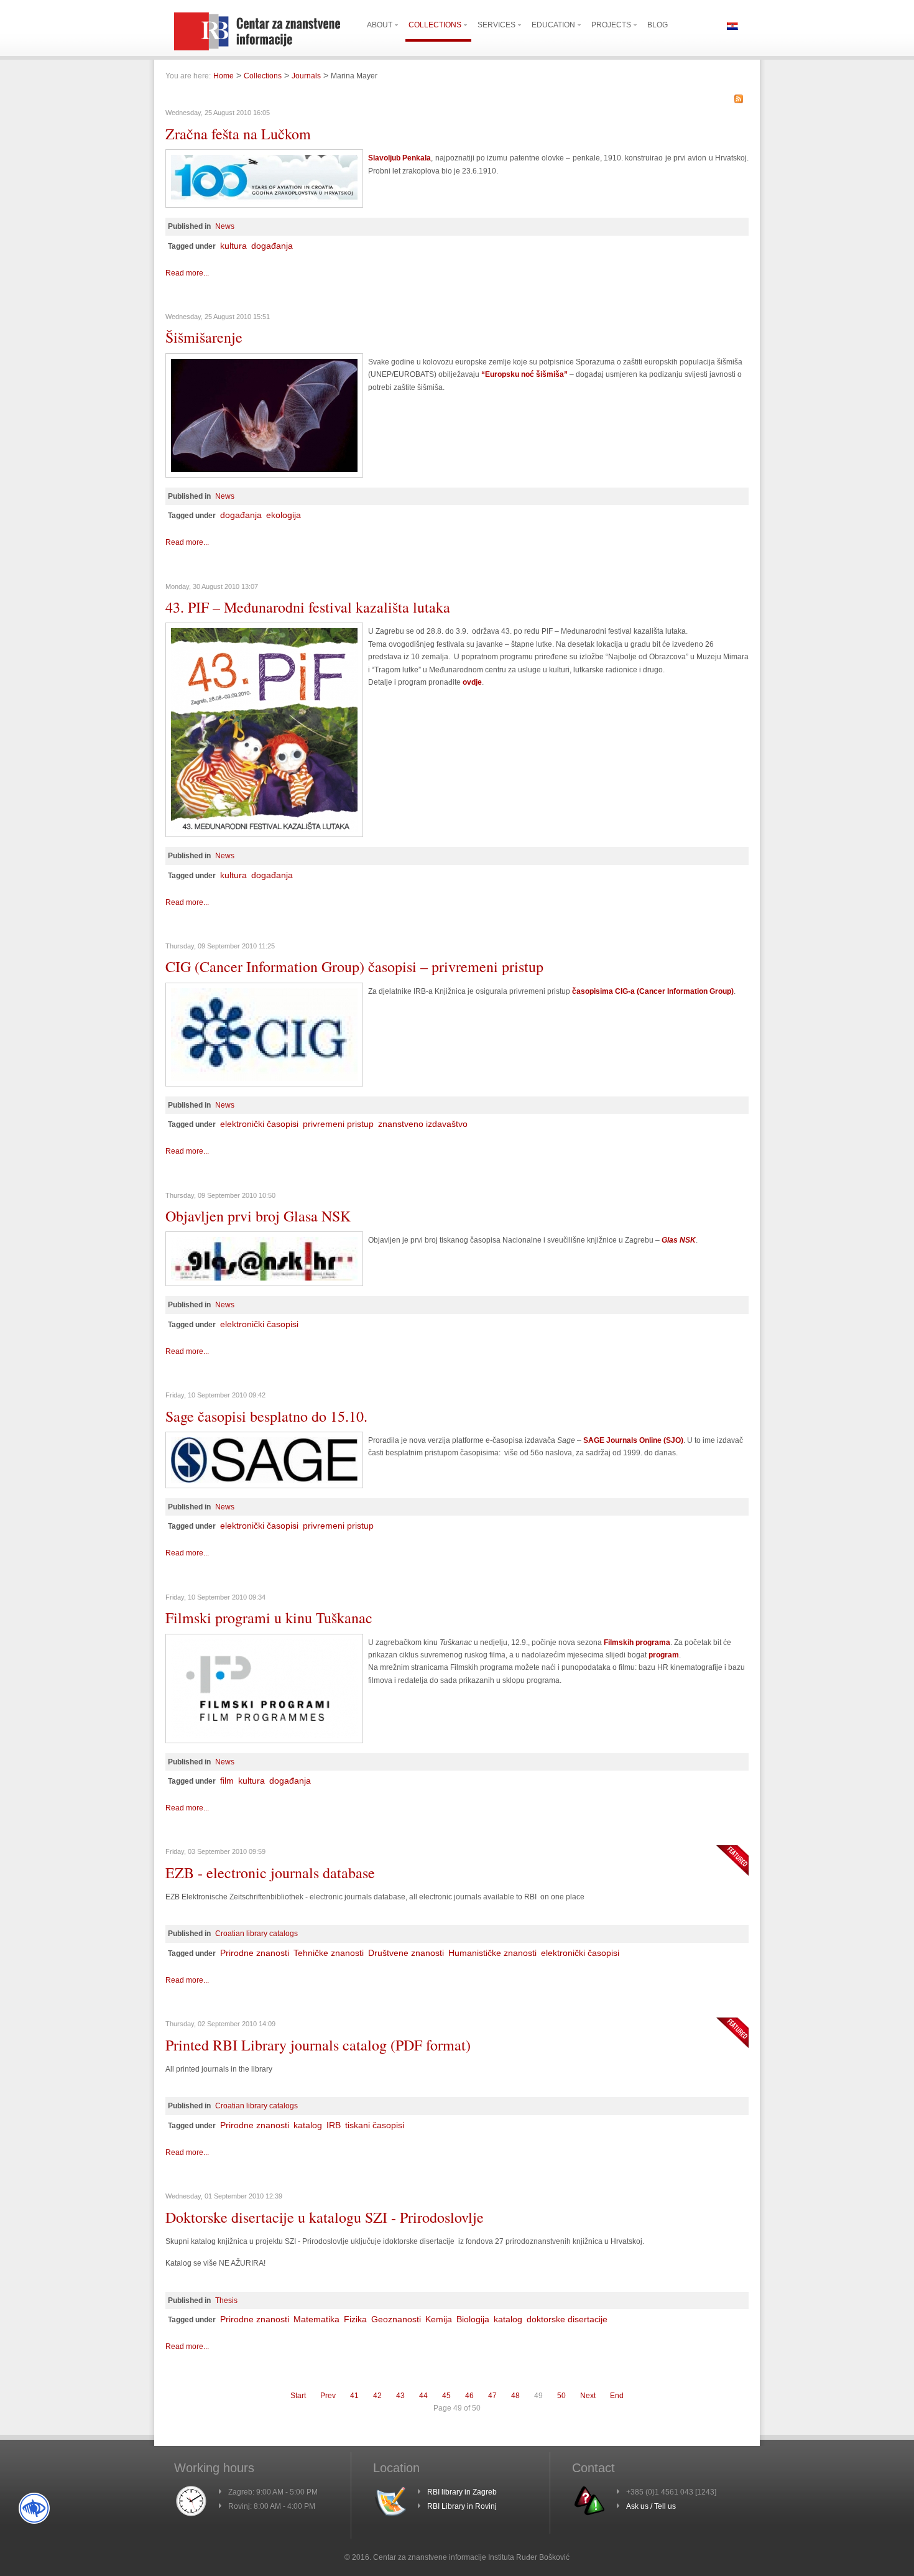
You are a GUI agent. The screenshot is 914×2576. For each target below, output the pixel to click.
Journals (306, 76)
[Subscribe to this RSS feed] (739, 99)
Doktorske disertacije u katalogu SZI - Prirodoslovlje (325, 2217)
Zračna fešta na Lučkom (238, 134)
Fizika (355, 2319)
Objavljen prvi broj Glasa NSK (258, 1216)
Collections (263, 76)
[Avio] (264, 205)
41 (354, 2396)
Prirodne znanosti (255, 1953)
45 (446, 2396)
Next (588, 2396)
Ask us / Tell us (651, 2506)
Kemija (439, 2319)
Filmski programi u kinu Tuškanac (269, 1618)
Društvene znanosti (406, 1953)
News (225, 226)
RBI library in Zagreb (462, 2492)
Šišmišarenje (204, 337)
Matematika (316, 2319)
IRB (334, 2125)
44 (423, 2396)
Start (298, 2396)
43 (400, 2396)
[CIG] (264, 1084)
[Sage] (264, 1486)
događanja (272, 246)
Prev (328, 2396)
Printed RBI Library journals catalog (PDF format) (318, 2045)
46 (469, 2396)
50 (561, 2396)
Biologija (473, 2319)
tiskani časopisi (375, 2125)
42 (377, 2396)
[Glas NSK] (264, 1284)
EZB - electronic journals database (270, 1873)
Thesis (226, 2300)
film (227, 1781)
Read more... (187, 273)
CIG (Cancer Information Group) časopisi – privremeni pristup (354, 966)
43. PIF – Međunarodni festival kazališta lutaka (308, 607)
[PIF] (264, 835)
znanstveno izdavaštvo (423, 1124)
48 (515, 2396)
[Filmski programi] (264, 1741)
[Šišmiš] (264, 475)
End (617, 2396)
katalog (308, 2125)
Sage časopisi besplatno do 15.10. (266, 1416)
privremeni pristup (338, 1124)
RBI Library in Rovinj (462, 2506)
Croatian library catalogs (256, 1934)
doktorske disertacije (567, 2319)
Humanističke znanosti (492, 1953)
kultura (233, 246)
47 (492, 2396)
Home (224, 76)
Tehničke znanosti (329, 1953)
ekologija (284, 515)
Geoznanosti (396, 2319)
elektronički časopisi (259, 1124)
